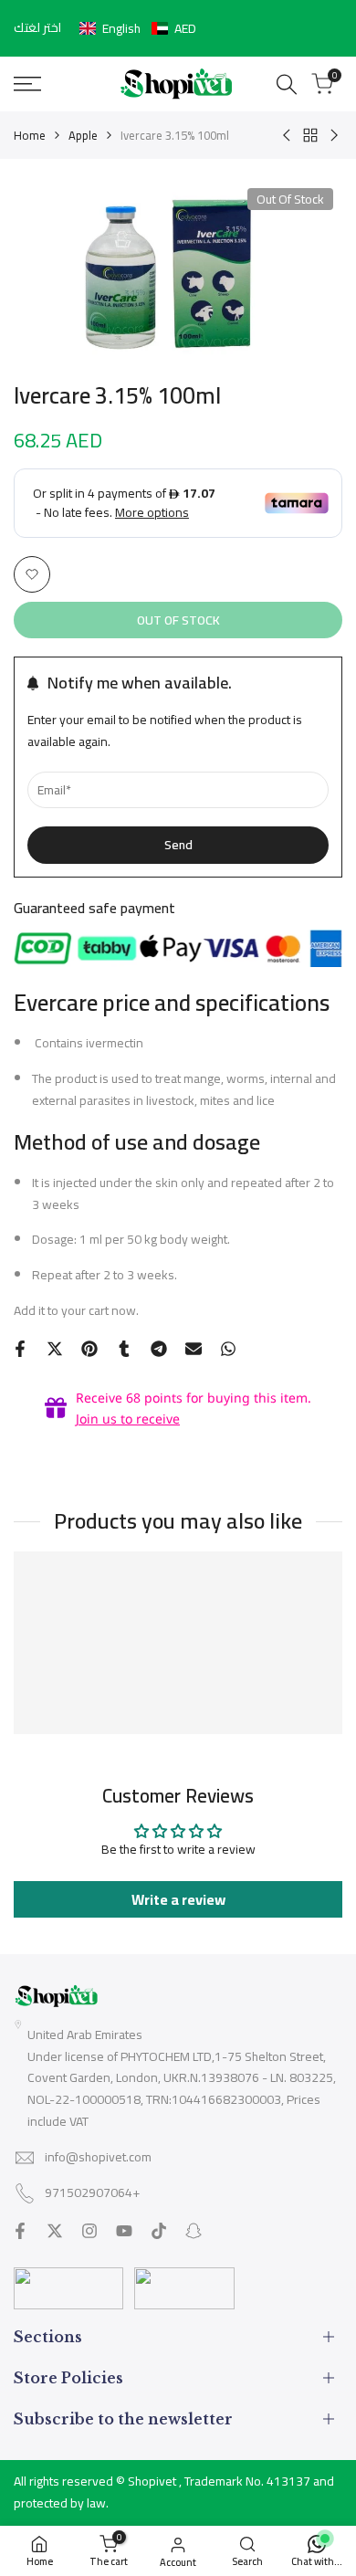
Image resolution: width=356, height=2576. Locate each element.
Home (30, 135)
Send (178, 845)
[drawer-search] (287, 84)
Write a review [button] (178, 1899)
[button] (138, 28)
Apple (83, 135)
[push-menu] (27, 84)
